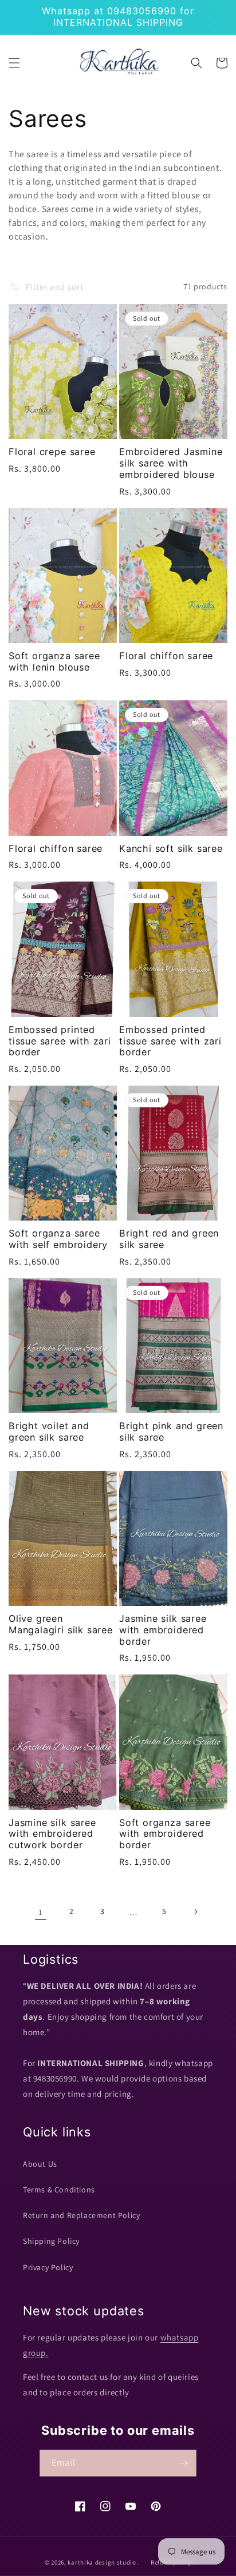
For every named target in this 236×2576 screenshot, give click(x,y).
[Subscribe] (183, 2463)
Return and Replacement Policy (81, 2215)
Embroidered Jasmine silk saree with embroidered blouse (171, 463)
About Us (40, 2164)
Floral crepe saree (52, 452)
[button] (14, 63)
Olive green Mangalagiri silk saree (61, 1624)
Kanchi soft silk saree (171, 849)
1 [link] (41, 1912)
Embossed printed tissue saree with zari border (60, 1041)
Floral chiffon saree (166, 656)
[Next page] (195, 1912)
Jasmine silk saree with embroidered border (163, 1630)
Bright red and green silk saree (169, 1239)
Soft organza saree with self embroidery (58, 1239)
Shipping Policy (51, 2241)
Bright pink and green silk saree (171, 1432)
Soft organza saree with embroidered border (165, 1834)
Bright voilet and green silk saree (49, 1432)
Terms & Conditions (59, 2190)
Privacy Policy (48, 2267)
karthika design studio (102, 2562)
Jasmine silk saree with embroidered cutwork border (52, 1834)
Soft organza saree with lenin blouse (54, 662)
